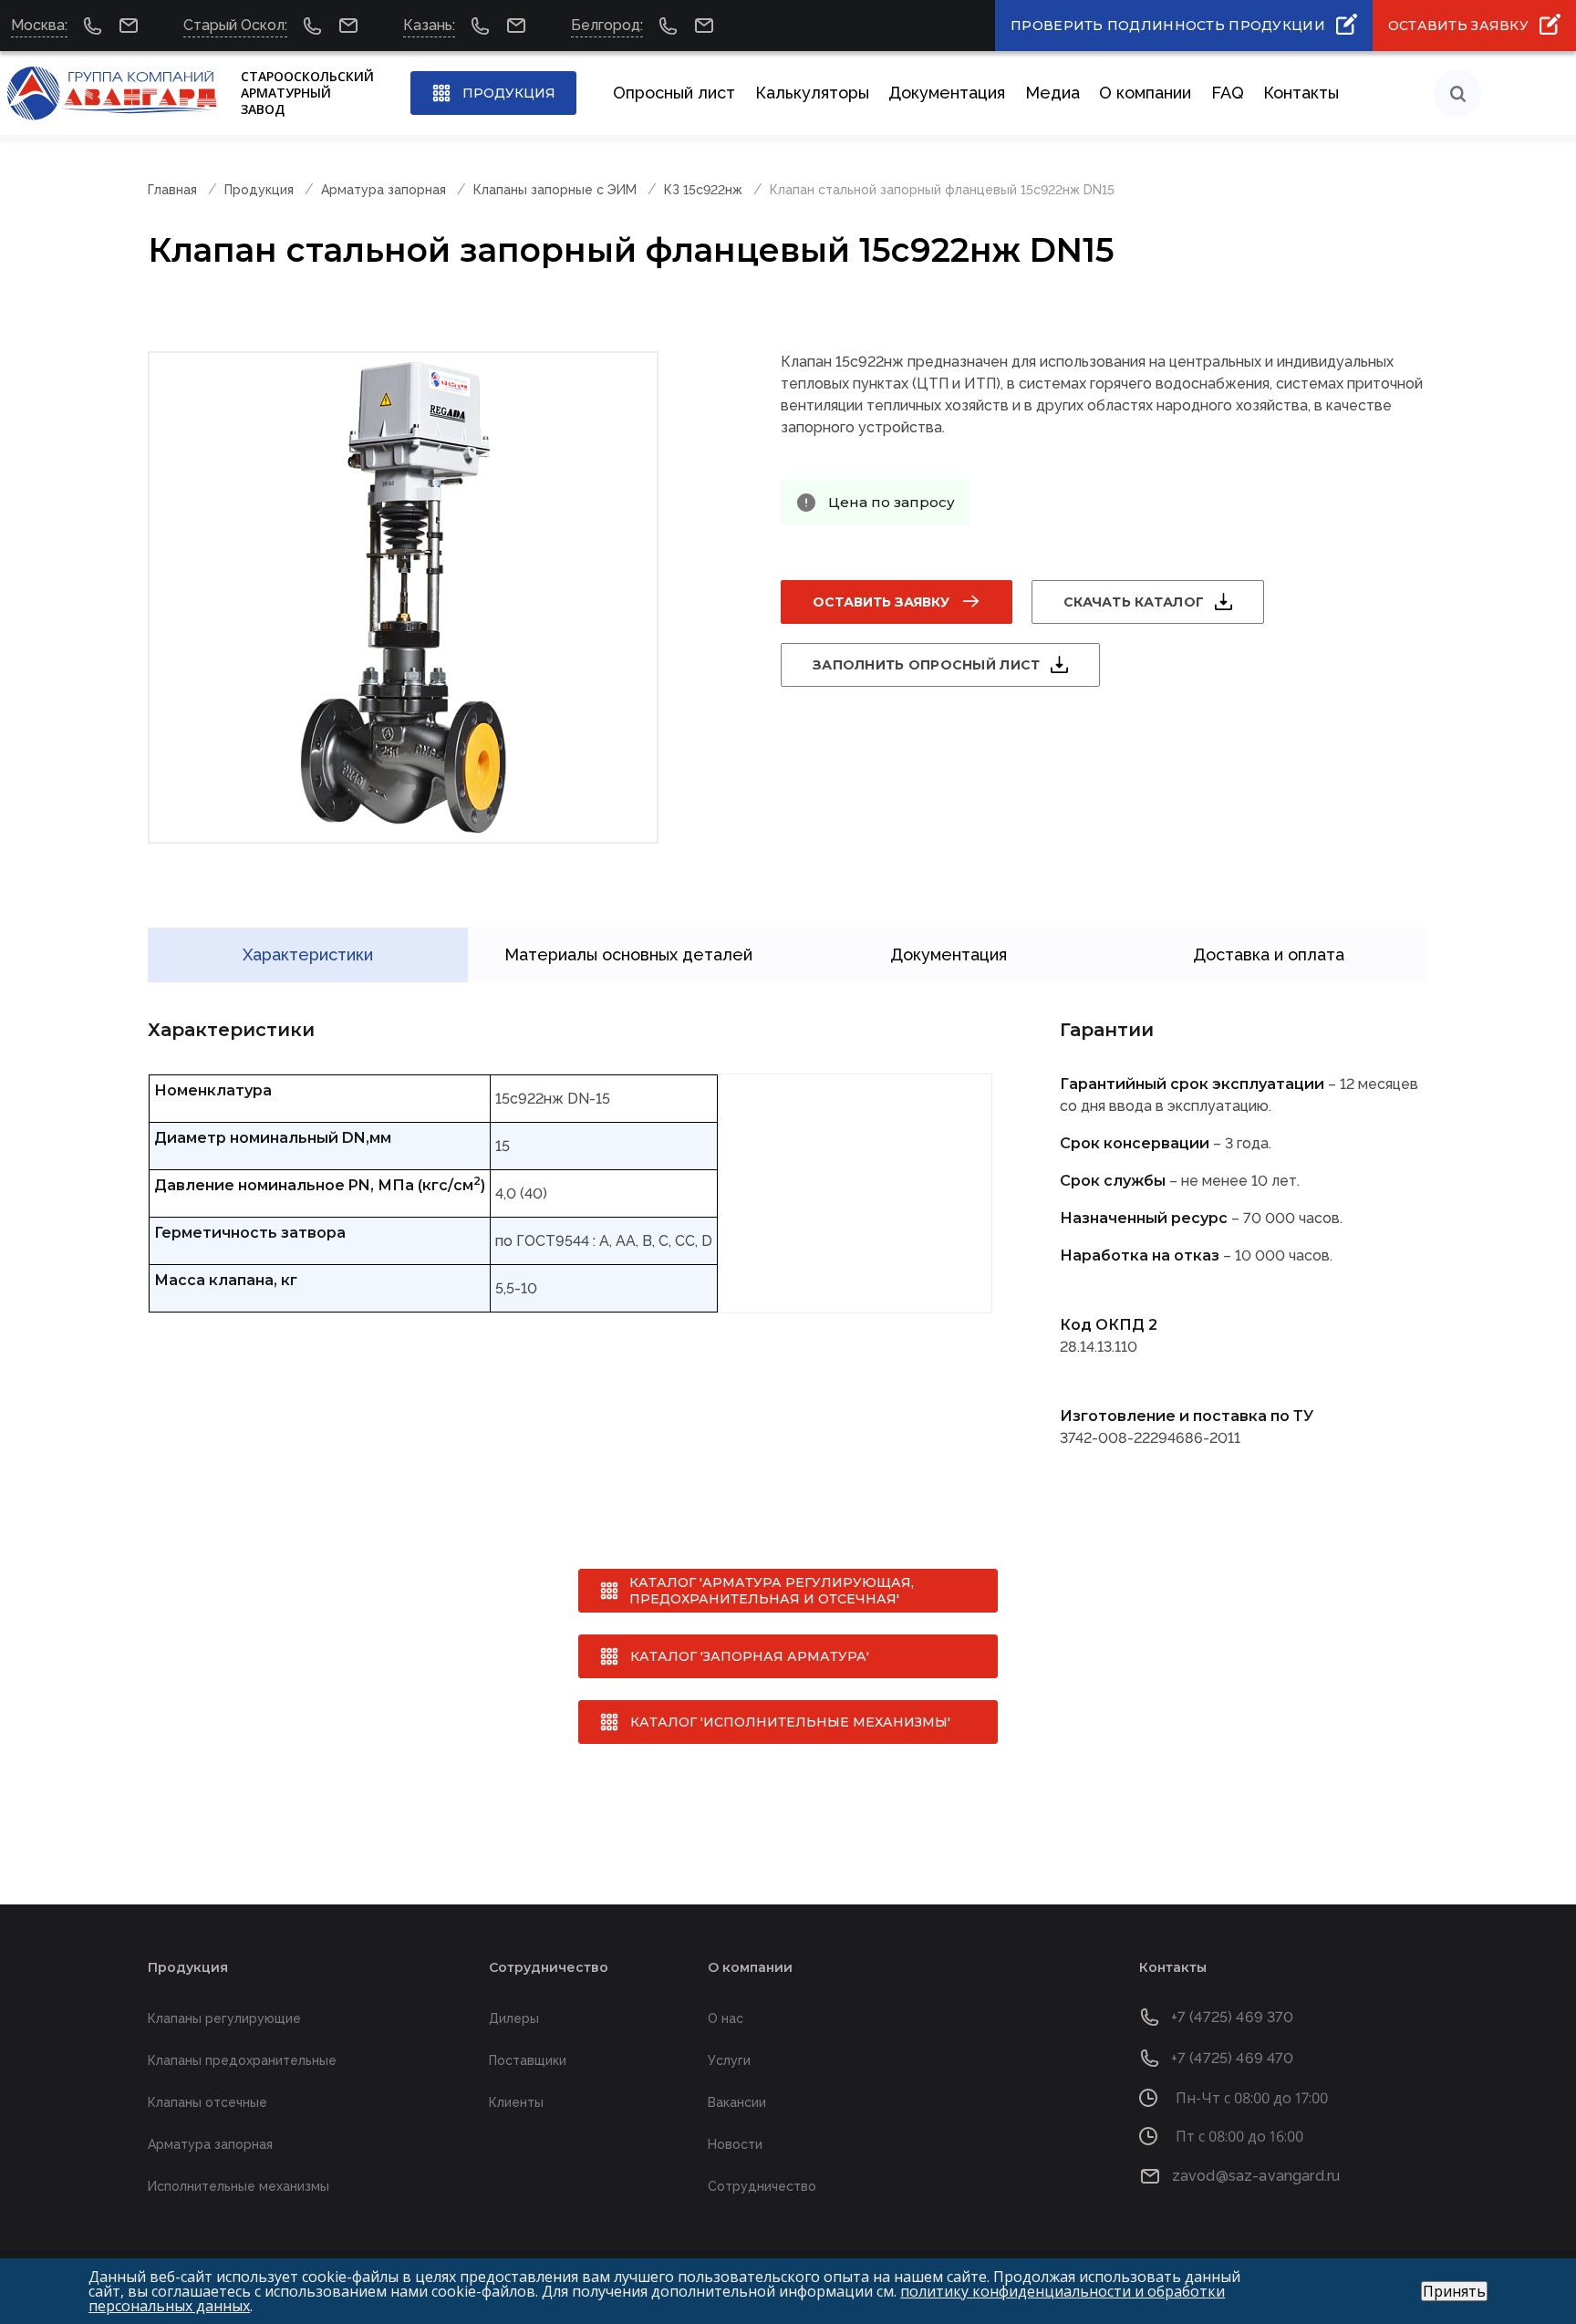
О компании (1145, 93)
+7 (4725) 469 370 (1233, 2017)
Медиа (1052, 93)
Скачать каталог (1134, 602)
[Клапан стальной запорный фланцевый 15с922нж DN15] (403, 597)
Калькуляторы (812, 93)
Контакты (1301, 93)
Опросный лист (674, 93)
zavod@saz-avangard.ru (1256, 2176)
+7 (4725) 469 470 (1233, 2058)
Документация (947, 93)
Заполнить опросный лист (926, 665)
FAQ (1228, 93)
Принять (1454, 2291)
